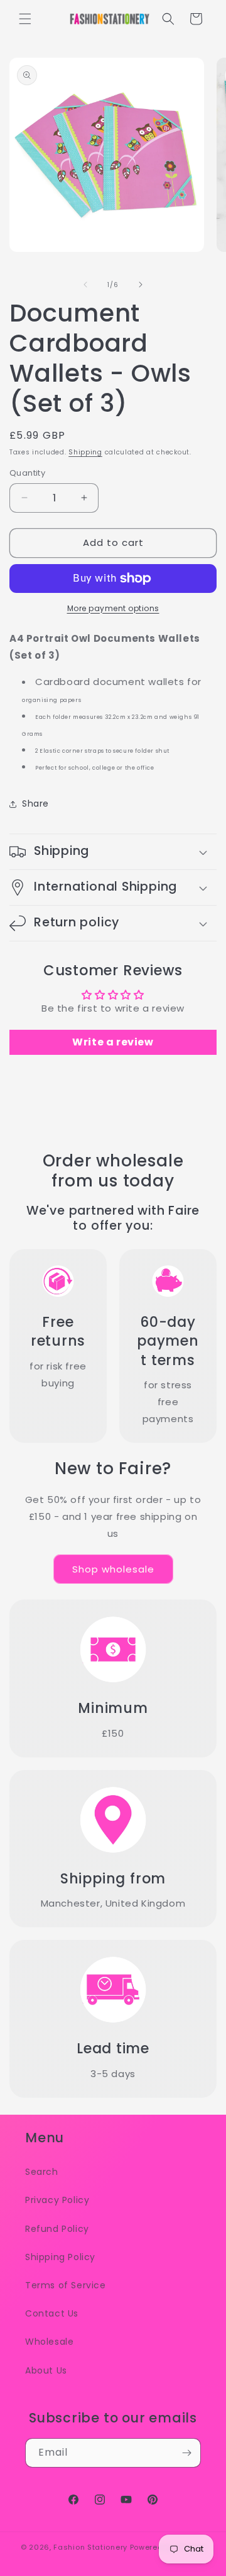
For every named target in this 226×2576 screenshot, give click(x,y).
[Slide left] (85, 285)
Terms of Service (66, 2285)
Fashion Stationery (90, 2547)
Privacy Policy (57, 2200)
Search (42, 2172)
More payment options (113, 608)
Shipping (85, 452)
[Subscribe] (186, 2453)
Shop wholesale (113, 1569)
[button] (25, 19)
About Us (46, 2370)
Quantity (27, 473)
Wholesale (49, 2342)
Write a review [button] (113, 1042)
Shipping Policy (60, 2257)
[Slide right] (141, 285)
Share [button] (35, 804)
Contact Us (52, 2313)
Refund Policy (57, 2229)
